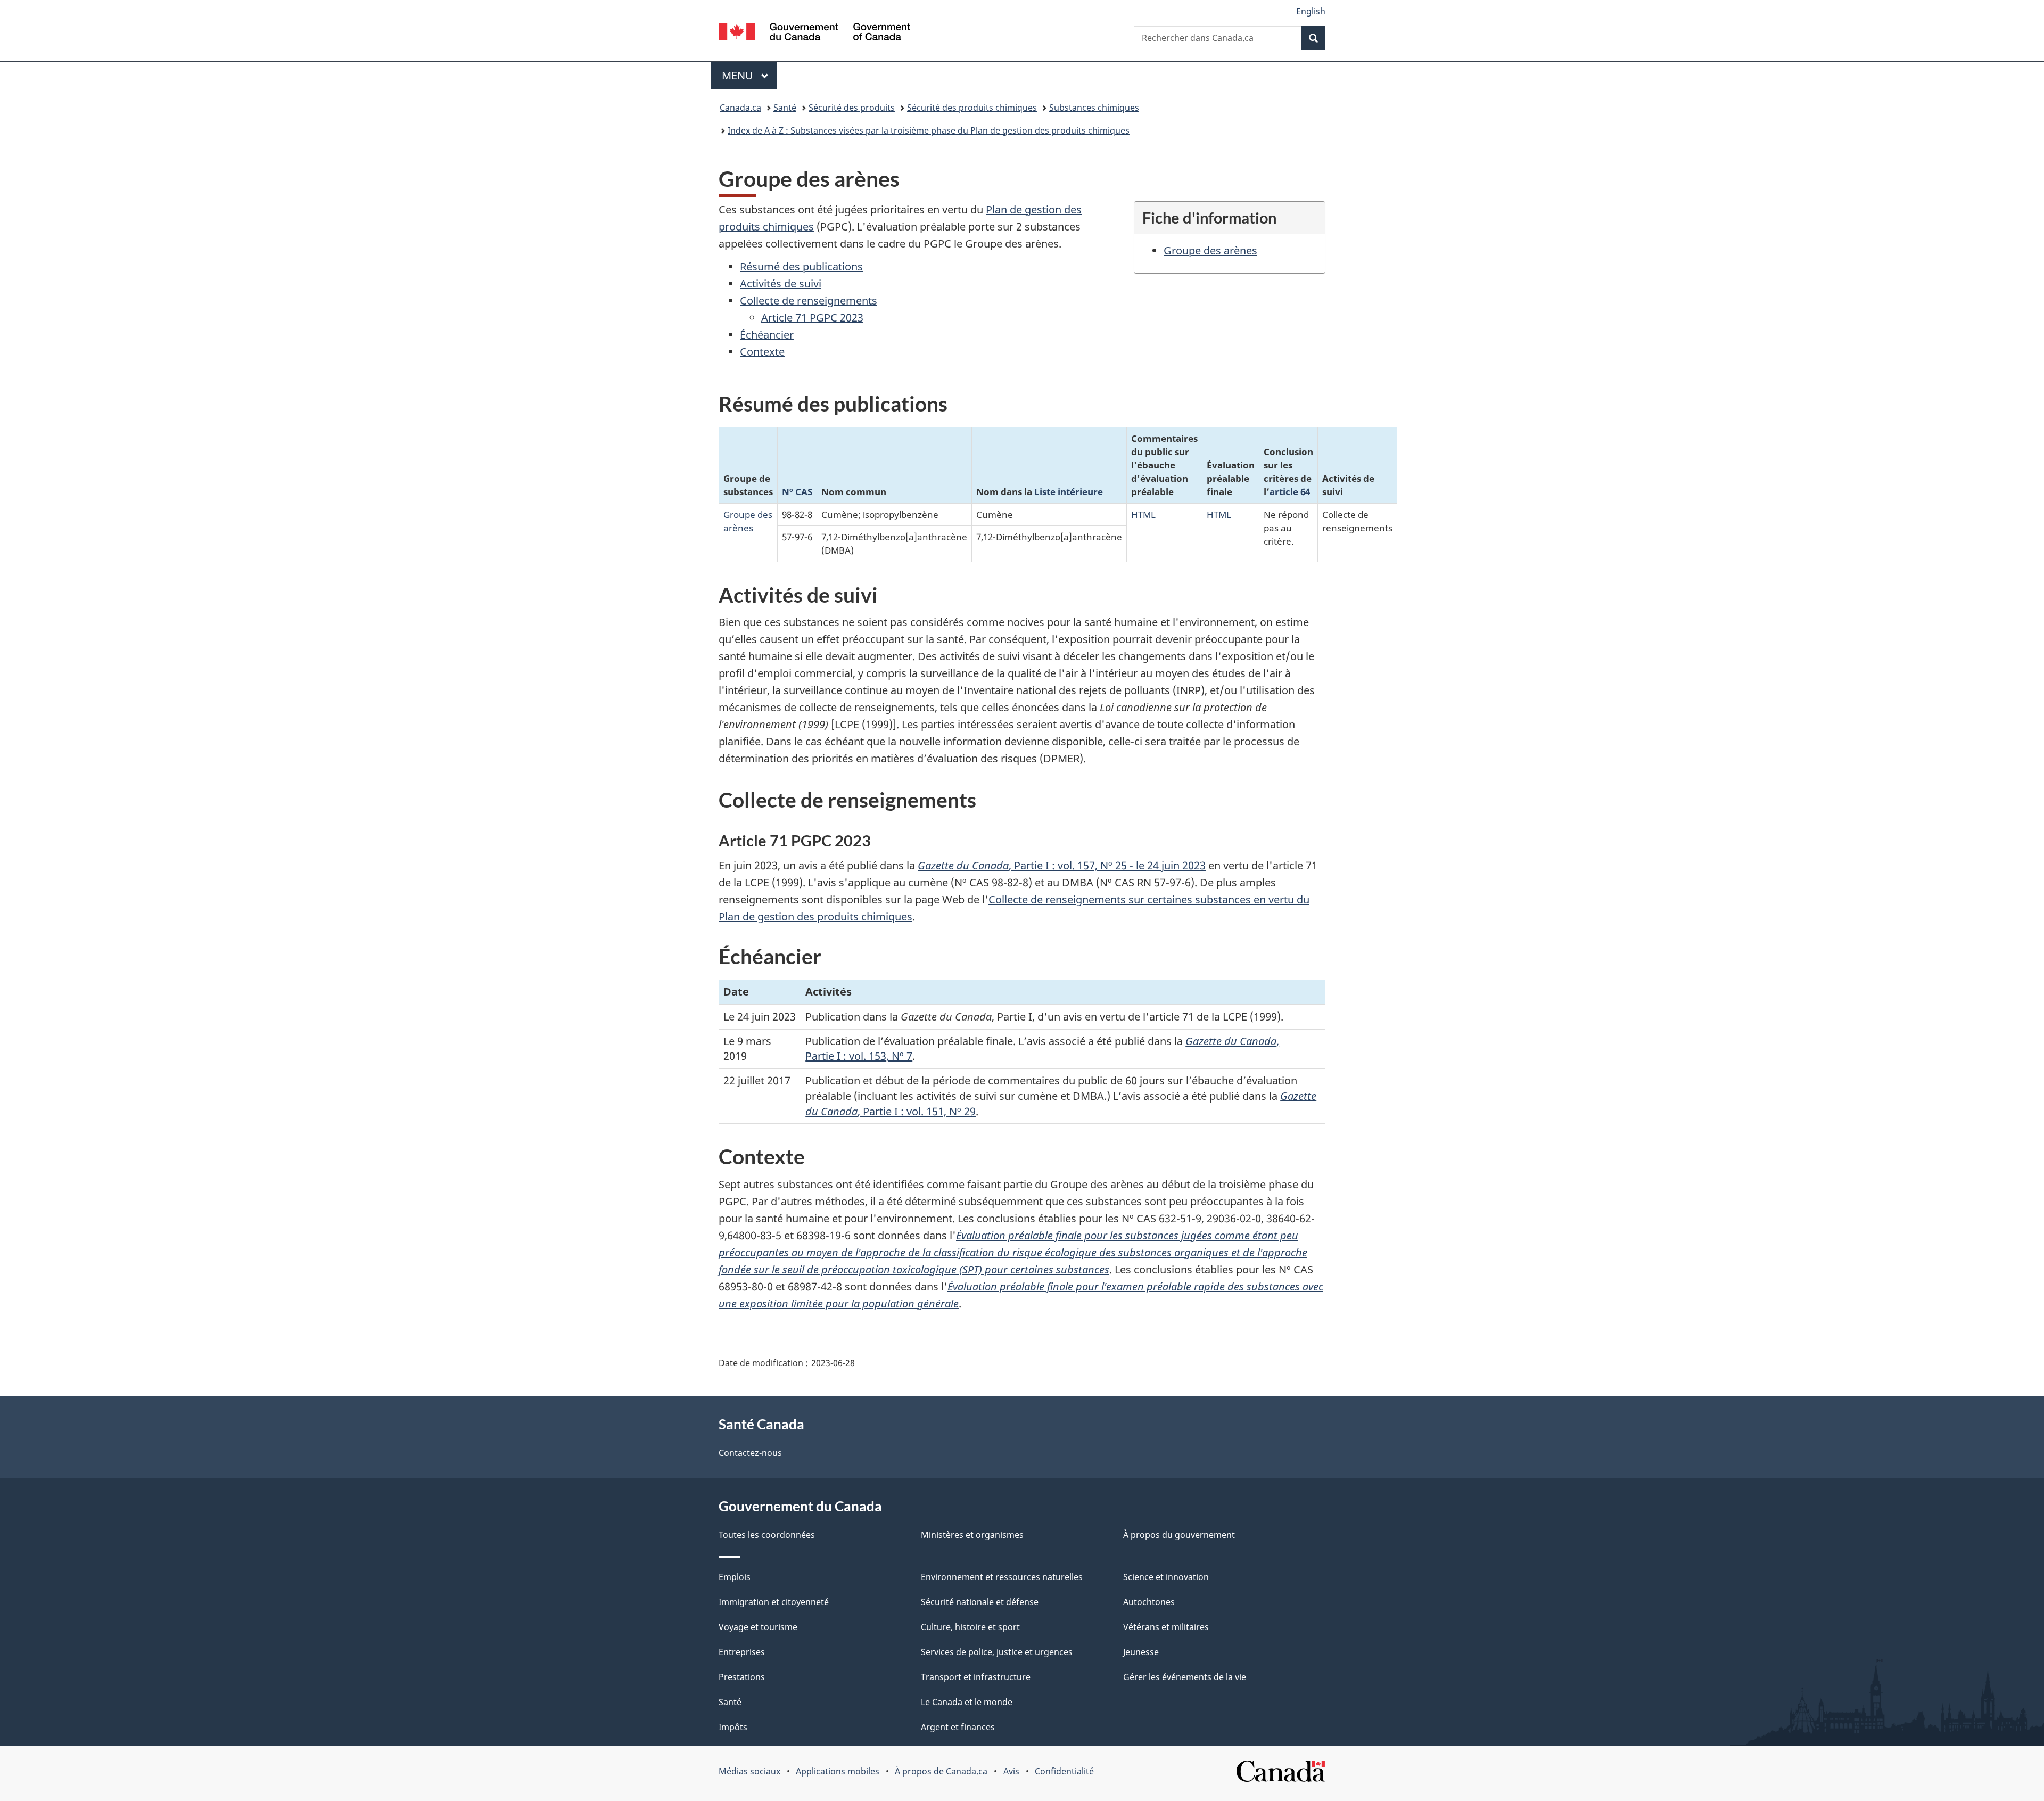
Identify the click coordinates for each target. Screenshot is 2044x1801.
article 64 (1290, 491)
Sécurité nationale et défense (980, 1602)
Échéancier (767, 335)
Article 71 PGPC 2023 (812, 318)
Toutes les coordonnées (767, 1535)
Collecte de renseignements (809, 301)
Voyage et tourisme (758, 1627)
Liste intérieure (1069, 491)
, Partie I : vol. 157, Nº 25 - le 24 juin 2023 (1062, 865)
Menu (749, 75)
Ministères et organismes (972, 1535)
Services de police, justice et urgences (997, 1652)
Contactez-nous (750, 1453)
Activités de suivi (781, 283)
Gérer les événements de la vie (1185, 1677)
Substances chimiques (1094, 108)
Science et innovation (1166, 1577)
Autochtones (1149, 1602)
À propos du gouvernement (1179, 1535)
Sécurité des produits (852, 108)
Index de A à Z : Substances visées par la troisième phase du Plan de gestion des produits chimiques (929, 130)
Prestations (742, 1677)
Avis (1011, 1771)
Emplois (735, 1577)
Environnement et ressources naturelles (1002, 1577)
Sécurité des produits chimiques (972, 108)
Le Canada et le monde (967, 1702)
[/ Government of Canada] (814, 33)
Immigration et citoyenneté (774, 1602)
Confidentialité (1064, 1771)
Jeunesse (1141, 1652)
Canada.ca (740, 108)
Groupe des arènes (1210, 250)
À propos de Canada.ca (941, 1771)
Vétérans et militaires (1166, 1627)
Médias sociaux (749, 1771)
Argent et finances (958, 1727)
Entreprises (742, 1652)
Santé (785, 108)
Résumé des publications (801, 266)
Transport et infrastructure (976, 1677)
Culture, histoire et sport (970, 1627)
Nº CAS (797, 491)
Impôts (733, 1727)
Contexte (762, 352)
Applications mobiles (838, 1771)
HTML (1143, 514)
